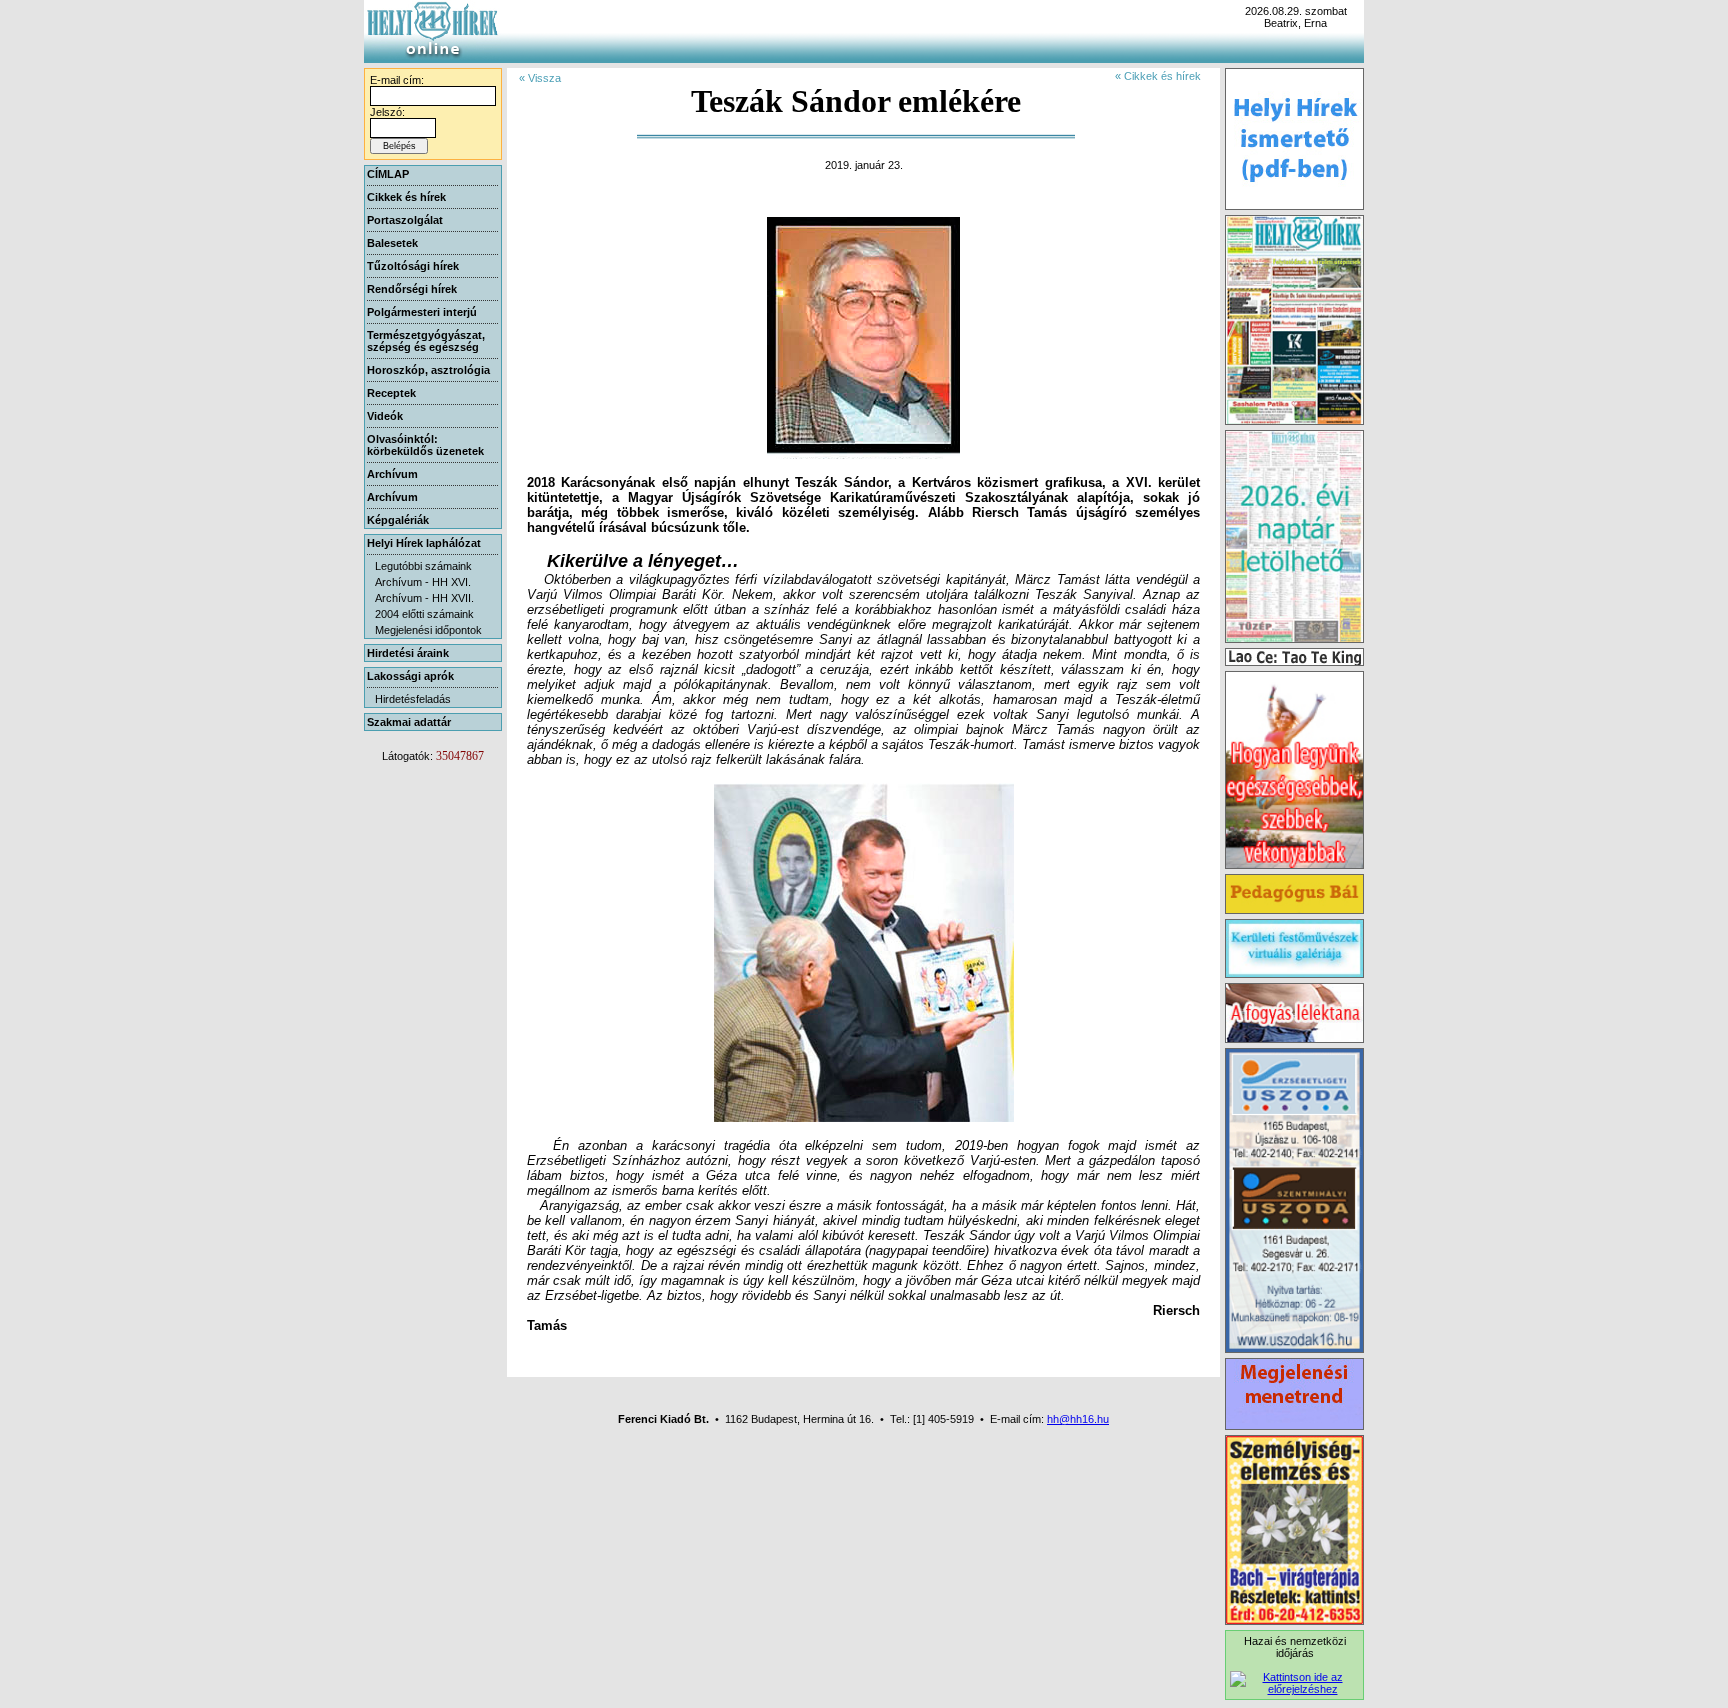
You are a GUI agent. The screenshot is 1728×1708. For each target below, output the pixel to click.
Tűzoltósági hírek (413, 266)
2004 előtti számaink (424, 614)
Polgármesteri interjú (422, 312)
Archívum (392, 474)
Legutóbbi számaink (423, 566)
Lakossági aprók (410, 676)
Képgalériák (398, 520)
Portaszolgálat (405, 220)
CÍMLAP (388, 174)
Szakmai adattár (409, 722)
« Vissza (540, 78)
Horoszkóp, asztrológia (428, 370)
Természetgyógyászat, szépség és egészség (426, 341)
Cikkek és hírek (406, 197)
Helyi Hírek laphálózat (424, 543)
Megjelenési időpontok (428, 630)
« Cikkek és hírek (1158, 76)
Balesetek (392, 243)
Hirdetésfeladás (413, 699)
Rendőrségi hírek (412, 289)
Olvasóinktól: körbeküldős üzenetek (425, 445)
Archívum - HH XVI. (423, 582)
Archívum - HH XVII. (424, 598)
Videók (385, 416)
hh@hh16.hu (1078, 1419)
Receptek (391, 393)
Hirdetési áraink (408, 653)
